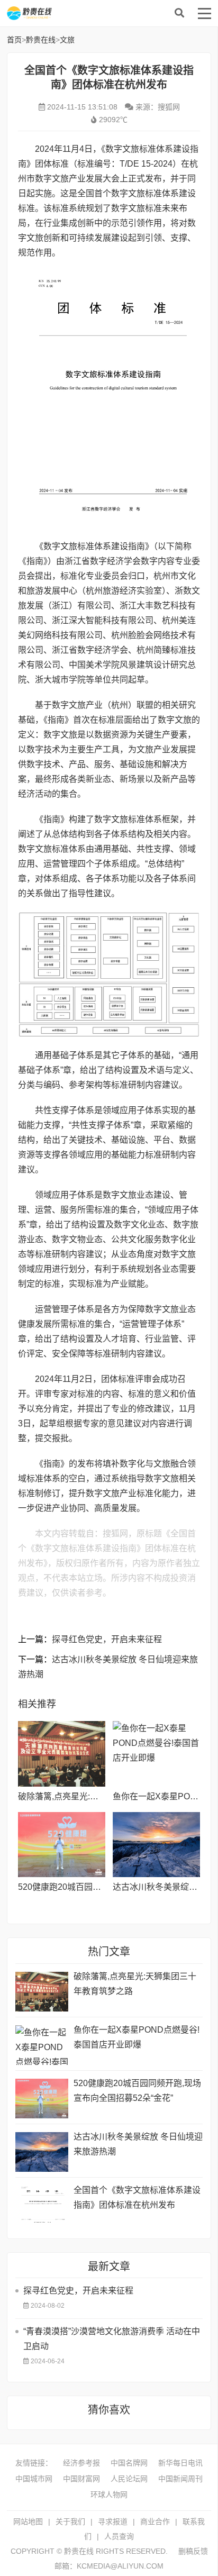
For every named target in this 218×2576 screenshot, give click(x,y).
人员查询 (119, 2536)
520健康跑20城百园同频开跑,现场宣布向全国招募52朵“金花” (137, 2091)
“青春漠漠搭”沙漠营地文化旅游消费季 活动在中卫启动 (112, 2339)
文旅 (67, 40)
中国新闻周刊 (180, 2479)
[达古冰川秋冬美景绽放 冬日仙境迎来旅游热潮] (156, 1845)
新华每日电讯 (180, 2463)
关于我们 (70, 2522)
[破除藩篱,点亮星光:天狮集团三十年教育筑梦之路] (62, 1754)
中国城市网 (34, 2479)
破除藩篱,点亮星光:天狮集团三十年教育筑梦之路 (135, 1984)
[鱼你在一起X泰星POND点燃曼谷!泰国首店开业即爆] (156, 1754)
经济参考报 (81, 2463)
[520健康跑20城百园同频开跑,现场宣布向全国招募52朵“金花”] (62, 1845)
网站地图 (28, 2522)
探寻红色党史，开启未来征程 (107, 1639)
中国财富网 (81, 2479)
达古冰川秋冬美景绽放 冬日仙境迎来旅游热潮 (138, 2144)
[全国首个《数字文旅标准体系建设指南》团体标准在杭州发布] (42, 2205)
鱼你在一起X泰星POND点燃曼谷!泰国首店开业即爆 (137, 2037)
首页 (14, 40)
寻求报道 (113, 2522)
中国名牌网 (129, 2463)
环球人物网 (109, 2495)
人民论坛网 (129, 2479)
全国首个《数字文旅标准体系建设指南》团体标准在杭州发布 (137, 2197)
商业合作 (155, 2522)
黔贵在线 (92, 13)
